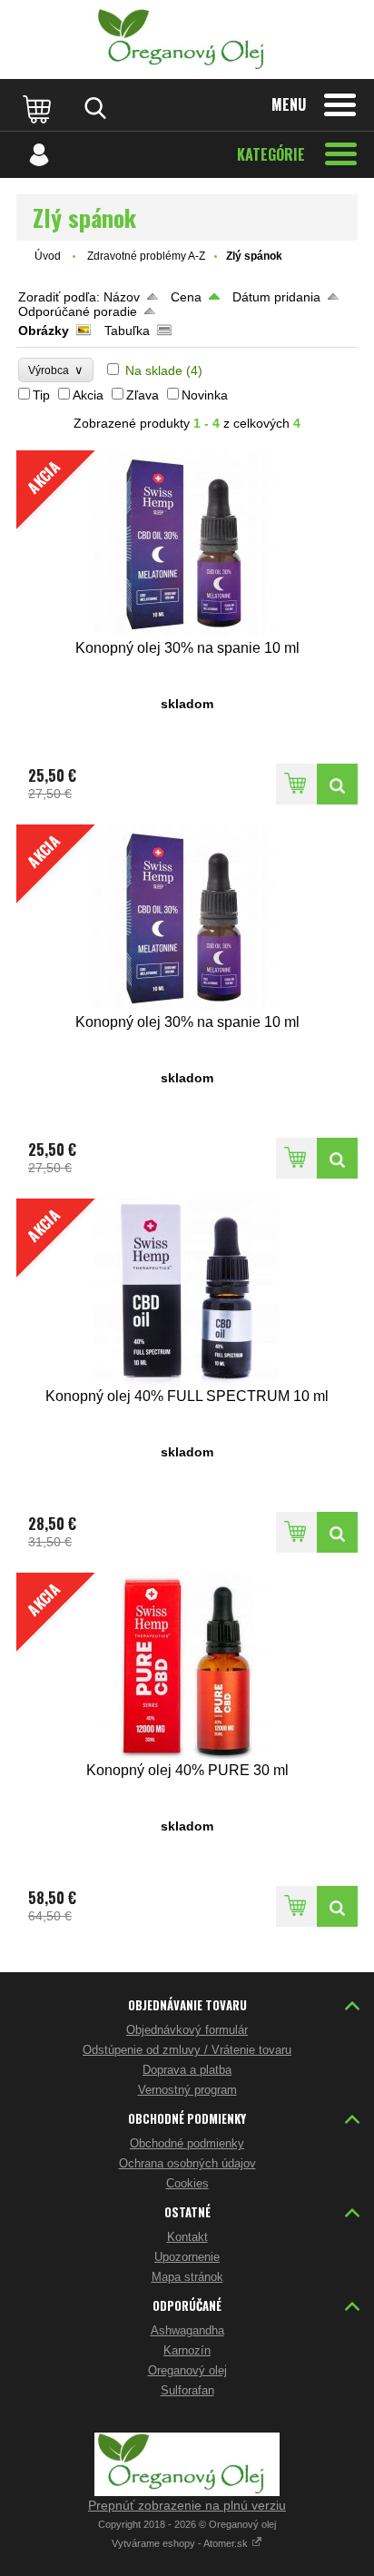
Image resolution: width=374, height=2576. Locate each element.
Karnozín (187, 2350)
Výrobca (56, 370)
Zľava (143, 395)
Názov (122, 297)
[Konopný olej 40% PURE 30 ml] (337, 1906)
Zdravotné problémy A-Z (146, 256)
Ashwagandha (187, 2330)
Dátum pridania (276, 297)
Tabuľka (127, 331)
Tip (41, 395)
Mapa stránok (187, 2277)
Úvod (48, 256)
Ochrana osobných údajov (187, 2163)
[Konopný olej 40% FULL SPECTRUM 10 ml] (337, 1532)
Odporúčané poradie (78, 311)
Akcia (88, 395)
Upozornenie (187, 2257)
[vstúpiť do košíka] (39, 108)
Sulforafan (187, 2390)
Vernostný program (187, 2090)
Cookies (187, 2183)
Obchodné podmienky (187, 2143)
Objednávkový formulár (187, 2030)
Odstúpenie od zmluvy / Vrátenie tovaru (187, 2050)
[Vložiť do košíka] (296, 784)
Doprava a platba (187, 2070)
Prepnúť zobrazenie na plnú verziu (187, 2505)
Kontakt (187, 2237)
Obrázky (44, 331)
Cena (186, 297)
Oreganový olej (187, 2370)
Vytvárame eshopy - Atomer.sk (181, 2543)
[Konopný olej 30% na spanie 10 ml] (337, 784)
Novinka (205, 395)
